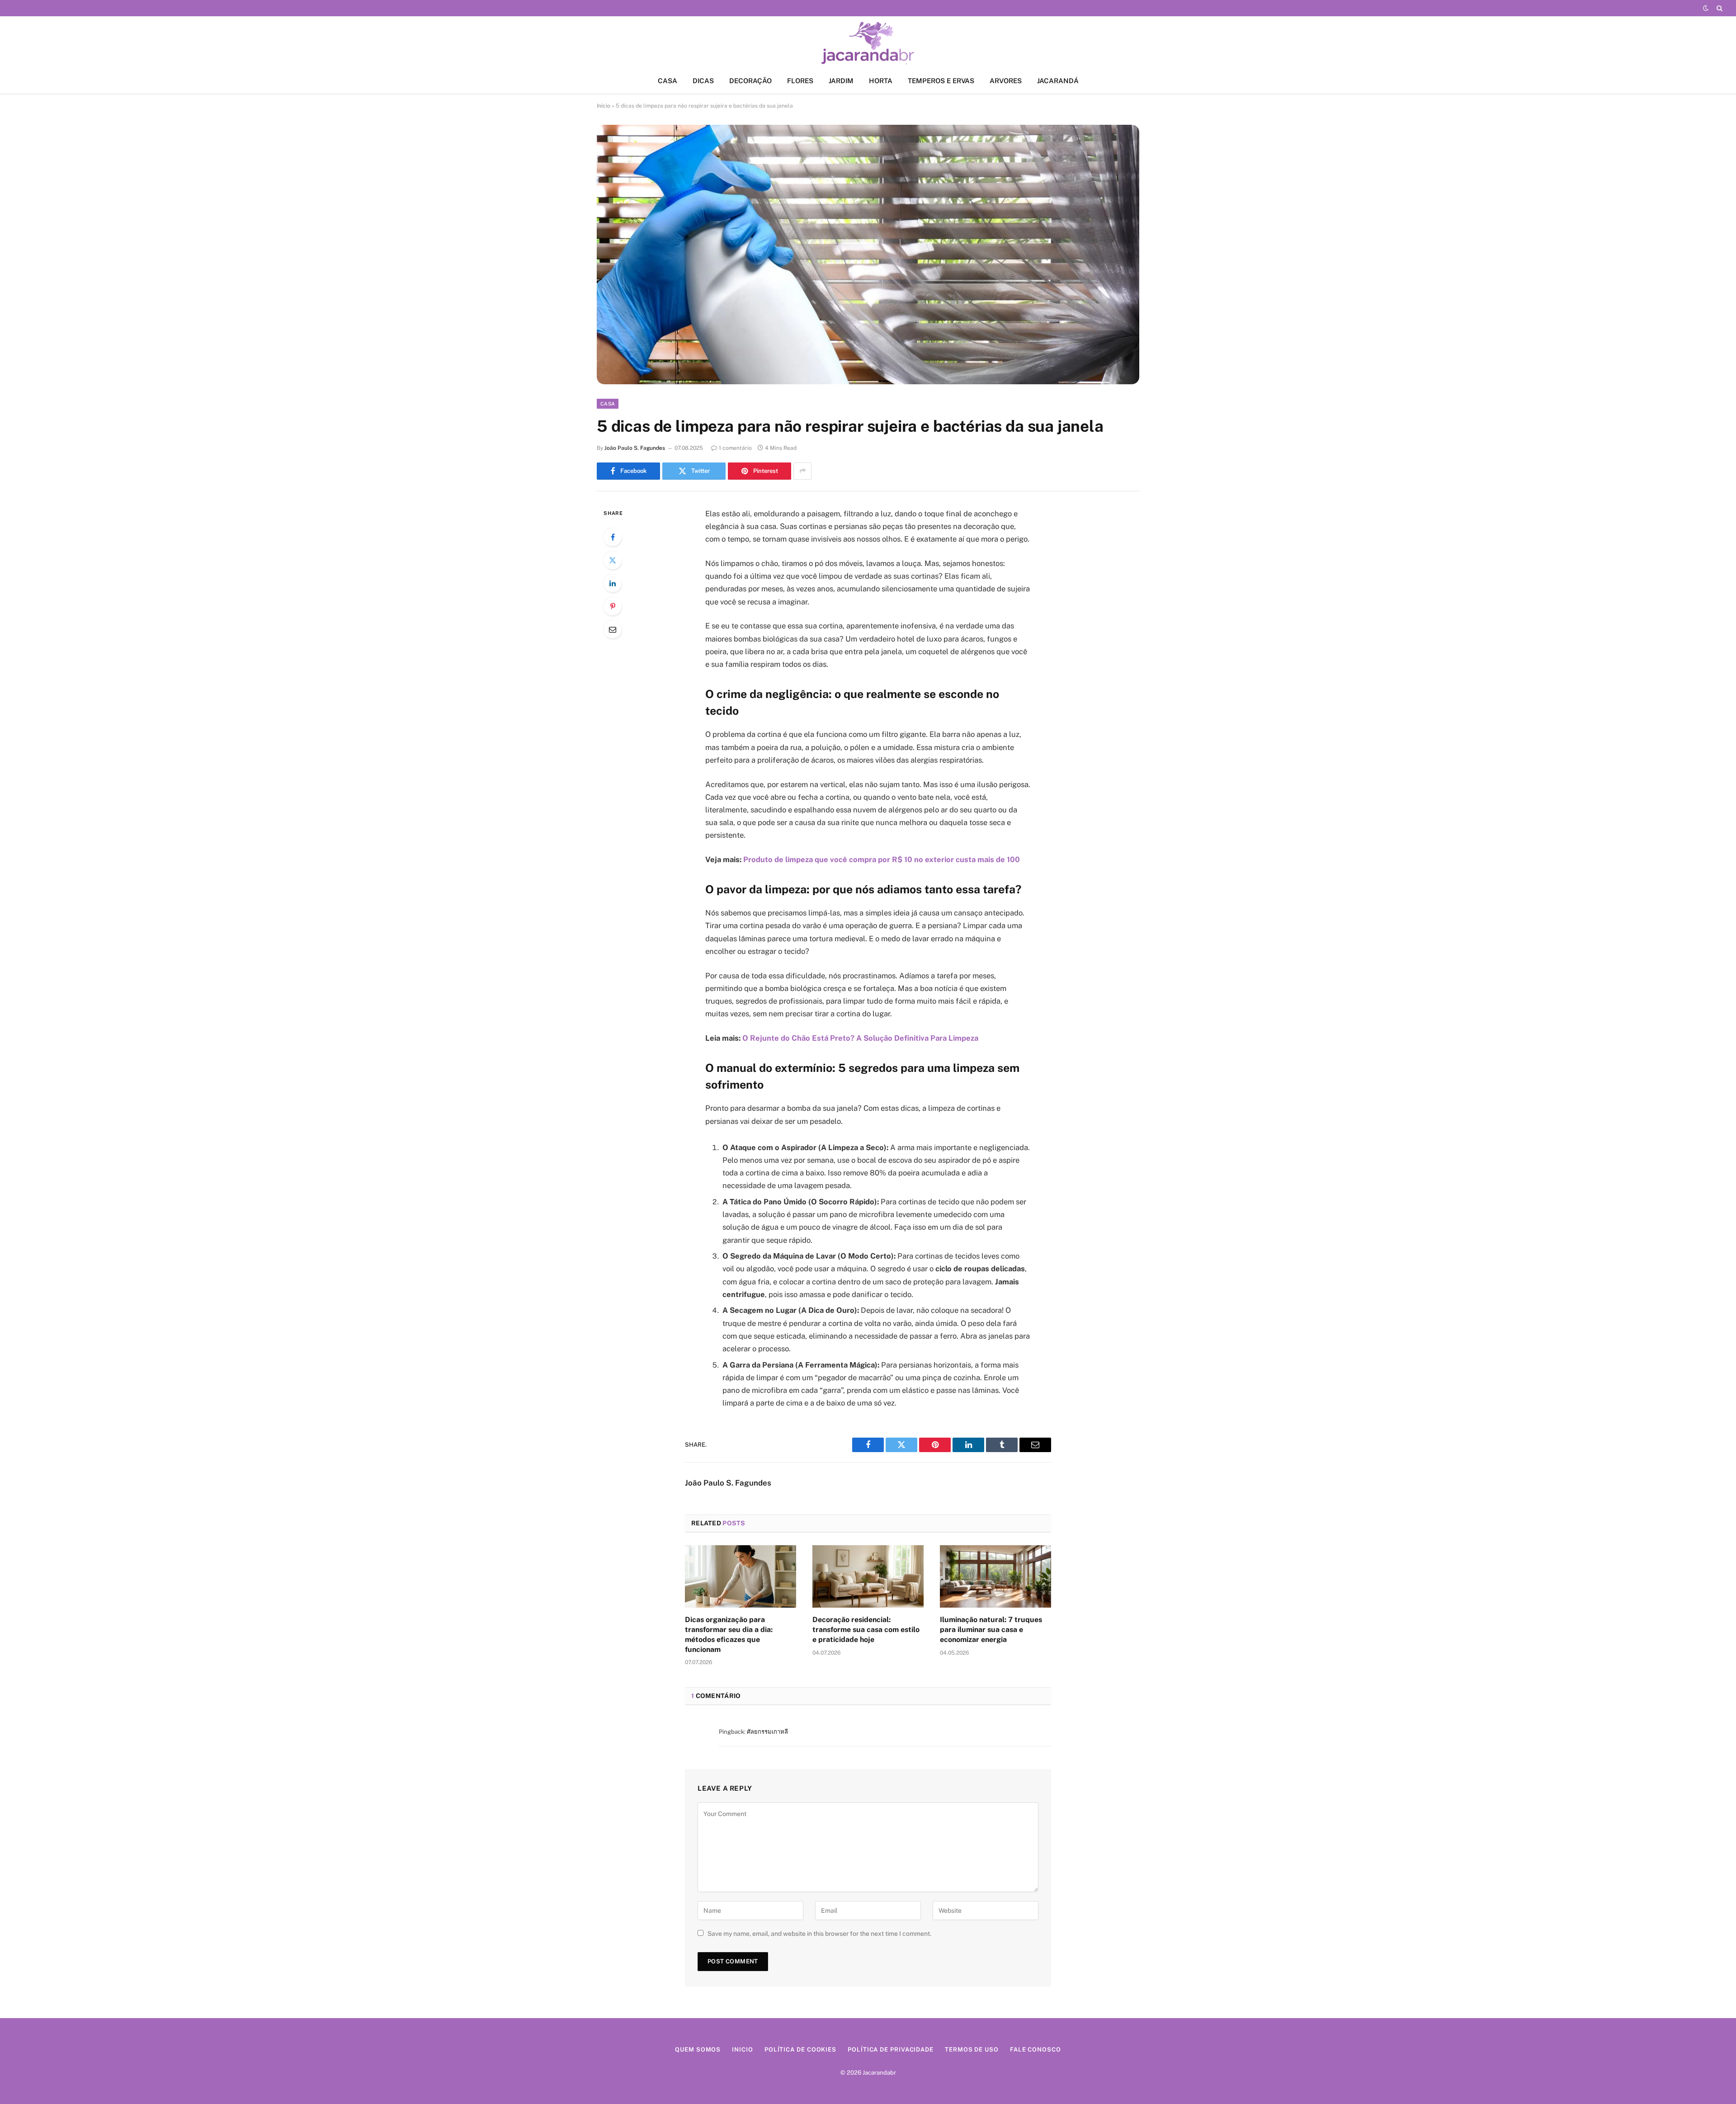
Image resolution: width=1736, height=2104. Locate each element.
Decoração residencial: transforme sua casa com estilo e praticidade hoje (866, 1630)
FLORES (800, 81)
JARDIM (841, 81)
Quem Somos (698, 2050)
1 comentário (735, 448)
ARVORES (1006, 81)
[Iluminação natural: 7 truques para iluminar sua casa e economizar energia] (995, 1576)
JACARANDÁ (1058, 81)
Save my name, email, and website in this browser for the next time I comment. (819, 1934)
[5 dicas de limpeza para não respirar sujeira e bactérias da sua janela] (868, 255)
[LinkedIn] (613, 583)
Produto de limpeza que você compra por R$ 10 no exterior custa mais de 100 (882, 859)
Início (604, 106)
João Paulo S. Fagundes (635, 448)
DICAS (703, 81)
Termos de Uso (972, 2050)
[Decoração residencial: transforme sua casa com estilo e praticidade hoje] (868, 1576)
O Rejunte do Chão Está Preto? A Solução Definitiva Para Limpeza (860, 1038)
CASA (668, 81)
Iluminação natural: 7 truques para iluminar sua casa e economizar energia (991, 1630)
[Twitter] (613, 560)
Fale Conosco (1035, 2050)
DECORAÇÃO (750, 81)
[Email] (613, 629)
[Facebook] (613, 537)
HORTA (881, 81)
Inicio (742, 2050)
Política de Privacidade (891, 2050)
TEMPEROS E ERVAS (941, 81)
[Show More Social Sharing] (802, 471)
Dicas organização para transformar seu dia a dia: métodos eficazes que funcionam (729, 1634)
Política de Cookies (800, 2050)
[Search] (1719, 8)
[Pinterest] (613, 606)
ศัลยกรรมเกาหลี (767, 1732)
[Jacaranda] (868, 42)
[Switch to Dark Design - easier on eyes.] (1706, 8)
